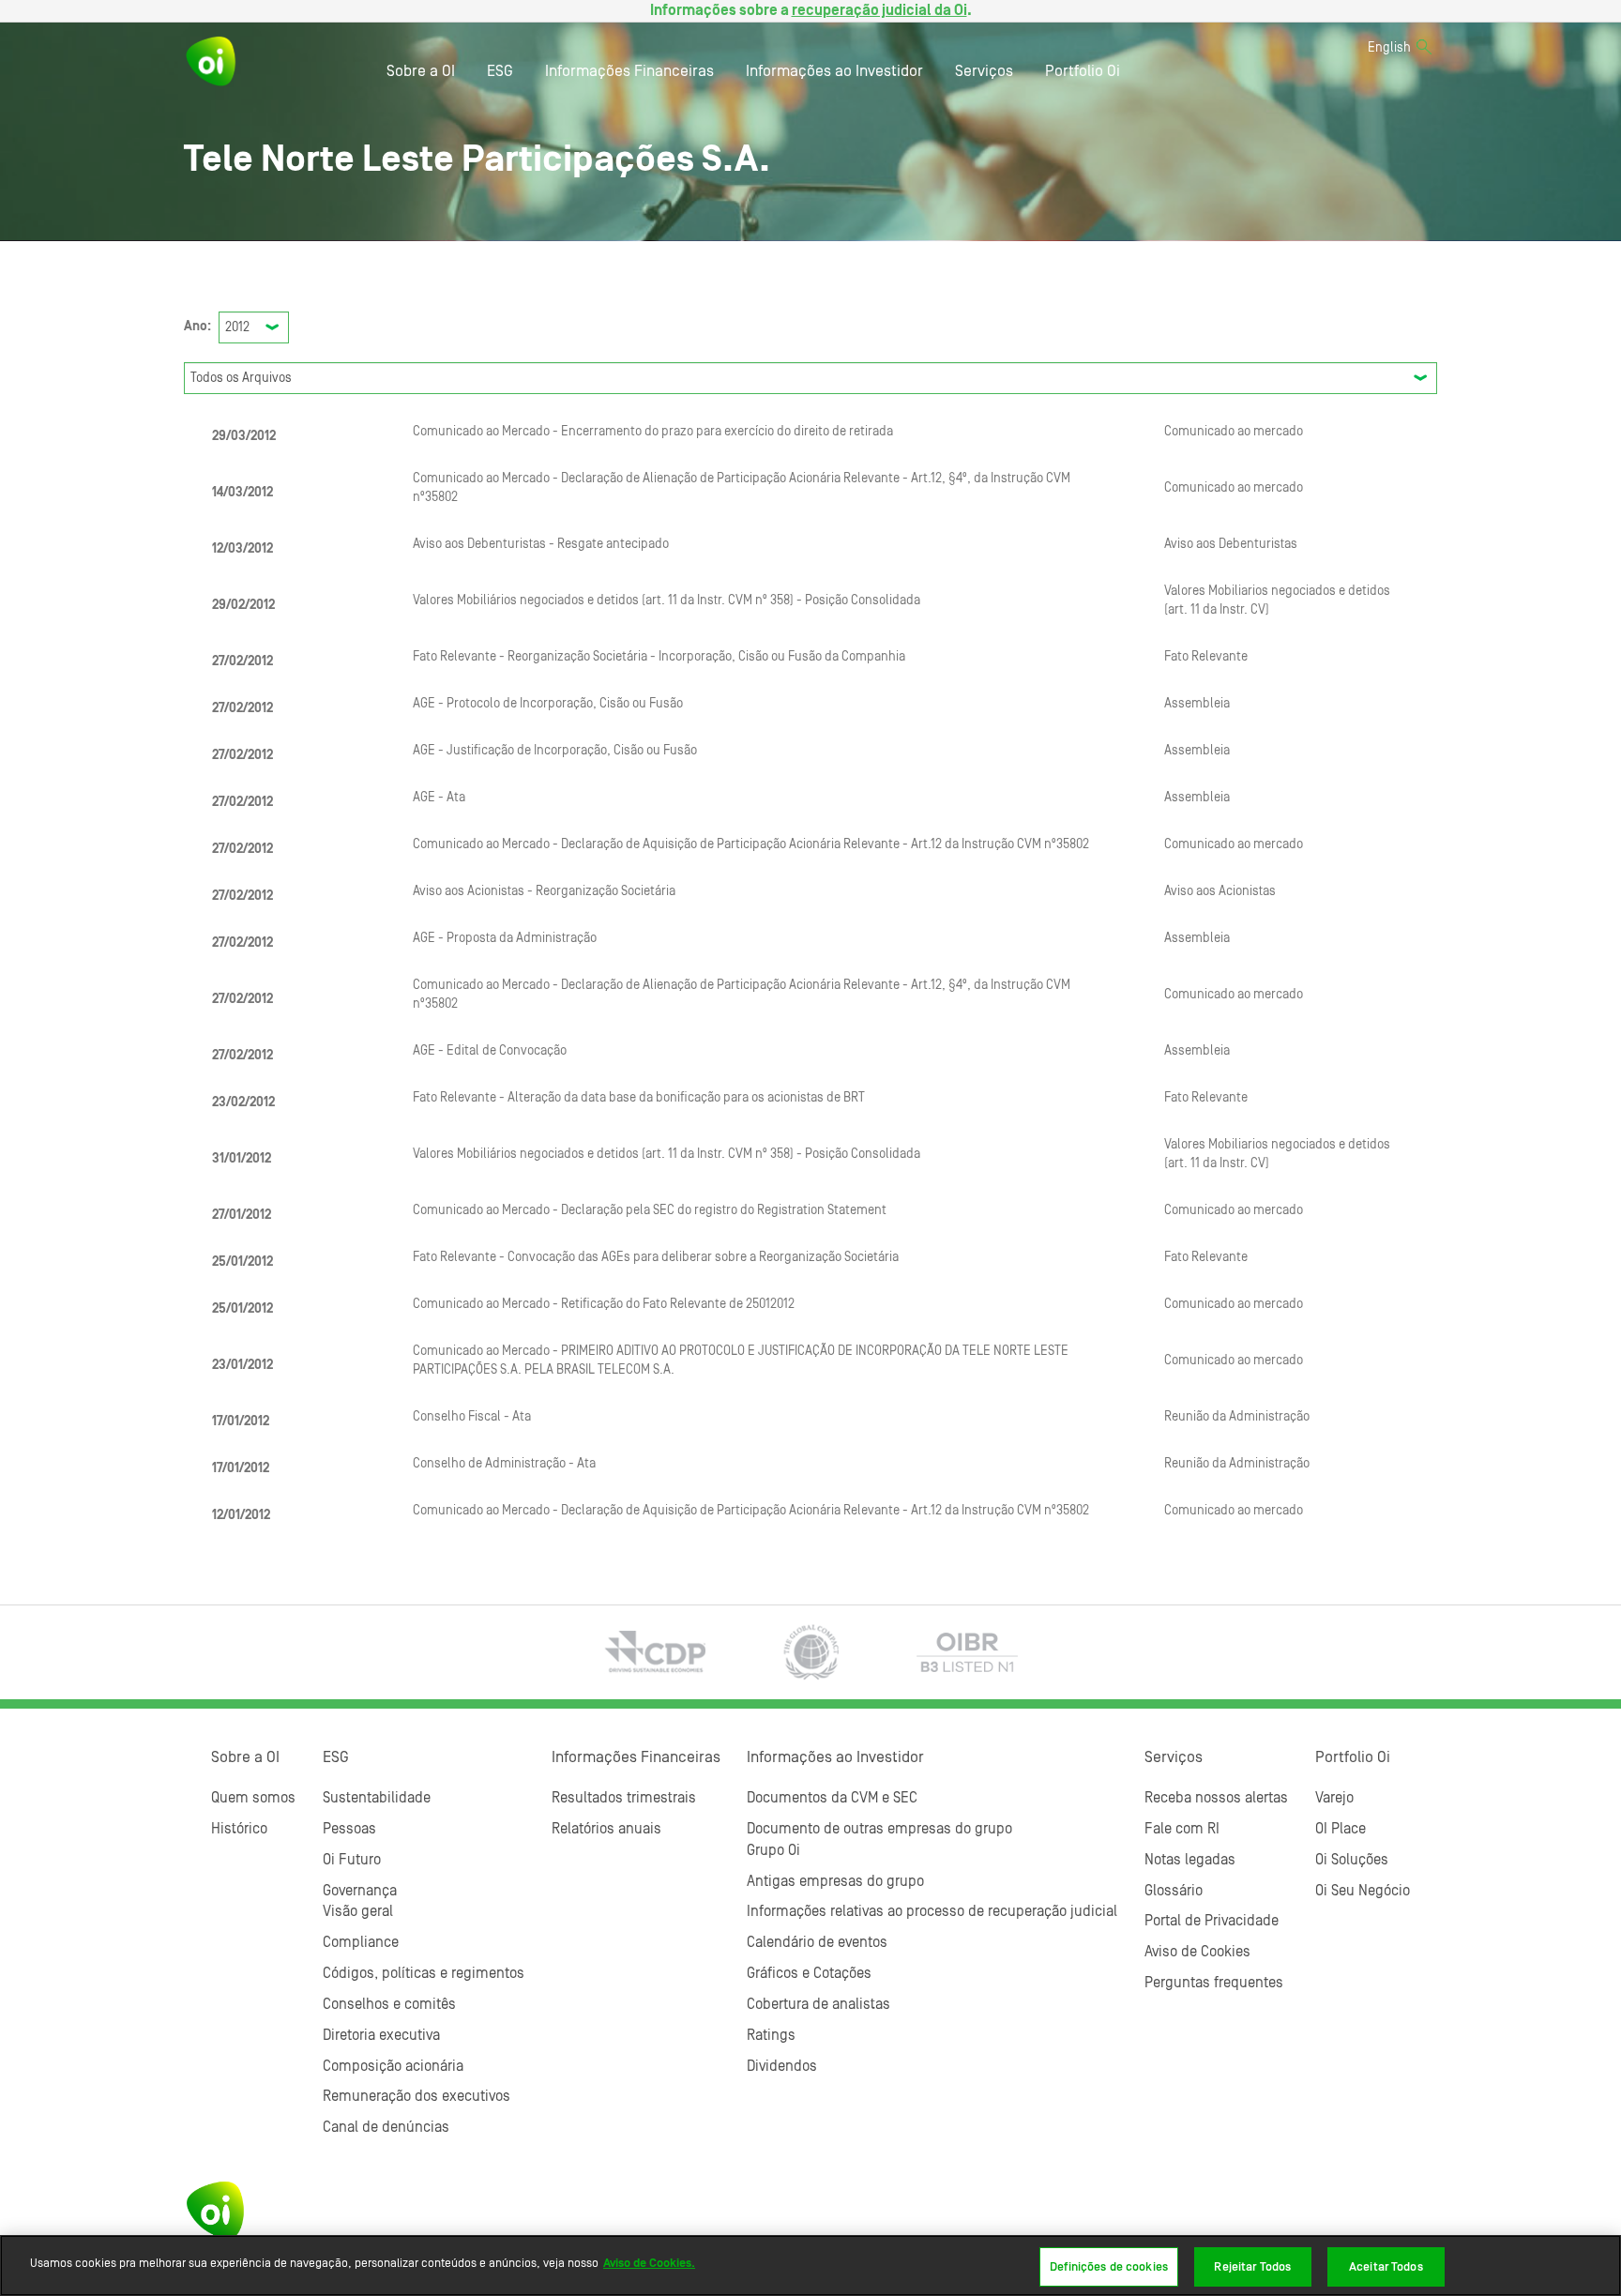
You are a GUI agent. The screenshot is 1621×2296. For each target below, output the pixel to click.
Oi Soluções (1352, 1860)
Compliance (361, 1942)
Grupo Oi (773, 1850)
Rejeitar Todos (1252, 2266)
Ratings (771, 2035)
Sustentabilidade (377, 1798)
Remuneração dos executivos (417, 2096)
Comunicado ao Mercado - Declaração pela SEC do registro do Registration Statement (650, 1210)
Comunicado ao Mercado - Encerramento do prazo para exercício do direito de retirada (653, 432)
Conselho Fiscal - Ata (472, 1417)
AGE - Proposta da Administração (505, 938)
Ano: (197, 327)
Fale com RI (1182, 1829)
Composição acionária (393, 2066)
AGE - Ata (439, 798)
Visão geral (358, 1911)
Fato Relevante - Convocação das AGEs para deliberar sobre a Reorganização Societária (656, 1257)
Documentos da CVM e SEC (832, 1798)
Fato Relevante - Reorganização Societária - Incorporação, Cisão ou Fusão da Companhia (659, 657)
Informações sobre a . (811, 10)
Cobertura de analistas (818, 2004)
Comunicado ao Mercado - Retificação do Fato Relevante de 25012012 (604, 1304)
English (1389, 48)
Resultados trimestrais (624, 1798)
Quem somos (253, 1798)
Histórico (239, 1829)
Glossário (1174, 1891)
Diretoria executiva (381, 2035)
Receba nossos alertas (1216, 1798)
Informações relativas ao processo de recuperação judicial (932, 1911)
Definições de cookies (1109, 2266)
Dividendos (782, 2066)
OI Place (1341, 1829)
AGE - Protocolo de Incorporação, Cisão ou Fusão (548, 704)
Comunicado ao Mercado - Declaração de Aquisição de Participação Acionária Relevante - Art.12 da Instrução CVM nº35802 (751, 844)
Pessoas (349, 1829)
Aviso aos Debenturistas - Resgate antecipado (541, 544)
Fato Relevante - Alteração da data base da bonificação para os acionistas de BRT (639, 1098)
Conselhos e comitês (389, 2004)
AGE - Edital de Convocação (490, 1051)
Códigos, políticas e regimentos (424, 1973)
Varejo (1334, 1798)
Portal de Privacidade (1212, 1921)
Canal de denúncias (386, 2127)
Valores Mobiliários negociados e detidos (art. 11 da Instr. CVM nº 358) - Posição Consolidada (667, 601)
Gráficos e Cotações (809, 1973)
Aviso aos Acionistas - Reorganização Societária (544, 891)
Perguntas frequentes (1214, 1983)
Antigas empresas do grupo (835, 1881)
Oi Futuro (352, 1860)
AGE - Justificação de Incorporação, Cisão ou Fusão (555, 751)
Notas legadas (1190, 1860)
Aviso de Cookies (1197, 1952)
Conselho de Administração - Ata (504, 1464)
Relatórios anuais (606, 1829)
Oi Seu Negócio (1363, 1891)
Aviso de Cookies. (649, 2263)
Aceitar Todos (1386, 2266)
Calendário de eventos (817, 1942)
